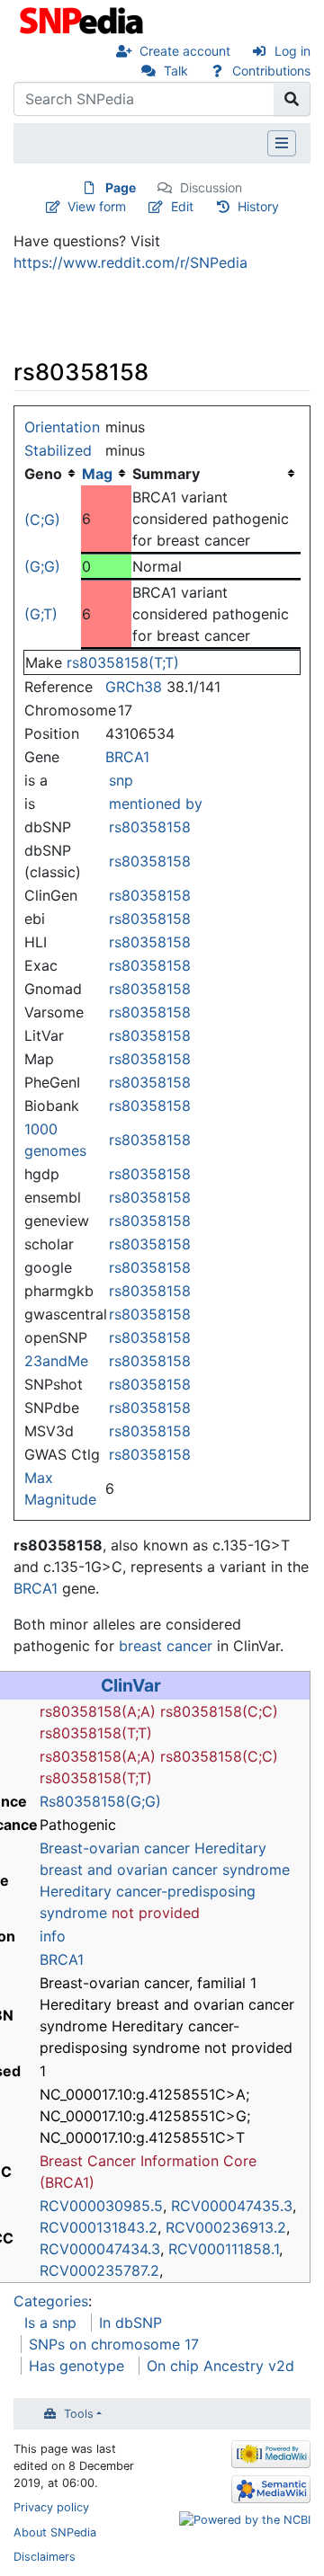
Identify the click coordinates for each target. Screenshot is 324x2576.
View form (97, 206)
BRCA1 (127, 757)
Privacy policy (51, 2507)
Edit (182, 206)
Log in (292, 51)
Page (121, 187)
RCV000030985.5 (101, 2206)
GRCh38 (134, 687)
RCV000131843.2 (99, 2227)
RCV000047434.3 (100, 2249)
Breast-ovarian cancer (115, 1848)
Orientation (62, 427)
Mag (97, 474)
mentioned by (156, 804)
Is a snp (50, 2323)
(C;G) (42, 520)
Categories (51, 2301)
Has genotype (76, 2366)
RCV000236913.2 (226, 2227)
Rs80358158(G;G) (100, 1801)
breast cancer (166, 1646)
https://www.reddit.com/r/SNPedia (130, 262)
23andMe (56, 1361)
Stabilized (58, 450)
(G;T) (41, 614)
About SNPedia (55, 2532)
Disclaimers (45, 2557)
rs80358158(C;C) (219, 1711)
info (53, 1936)
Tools (79, 2414)
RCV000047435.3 (232, 2206)
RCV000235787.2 (99, 2270)
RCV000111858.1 (224, 2249)
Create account (185, 51)
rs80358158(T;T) (123, 662)
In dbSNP (130, 2323)
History (258, 206)
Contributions (271, 71)
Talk (176, 71)
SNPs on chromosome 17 (114, 2344)
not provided (156, 1913)
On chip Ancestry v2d (220, 2366)
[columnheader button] (106, 474)
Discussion (211, 187)
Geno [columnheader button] (43, 474)
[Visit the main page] (83, 19)
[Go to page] (292, 99)
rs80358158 (150, 827)
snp (121, 780)
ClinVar (131, 1685)
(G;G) (42, 566)
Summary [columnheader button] (166, 474)
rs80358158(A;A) (98, 1711)
